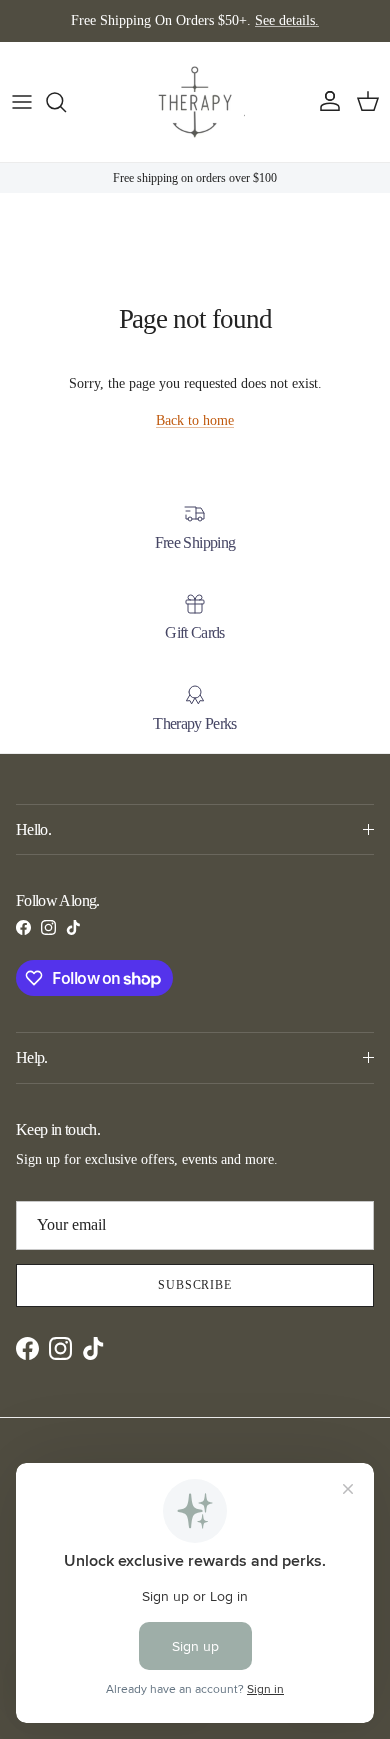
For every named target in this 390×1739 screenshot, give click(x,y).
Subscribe (195, 1285)
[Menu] (22, 102)
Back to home (195, 420)
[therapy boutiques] (195, 102)
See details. (287, 20)
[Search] (66, 102)
